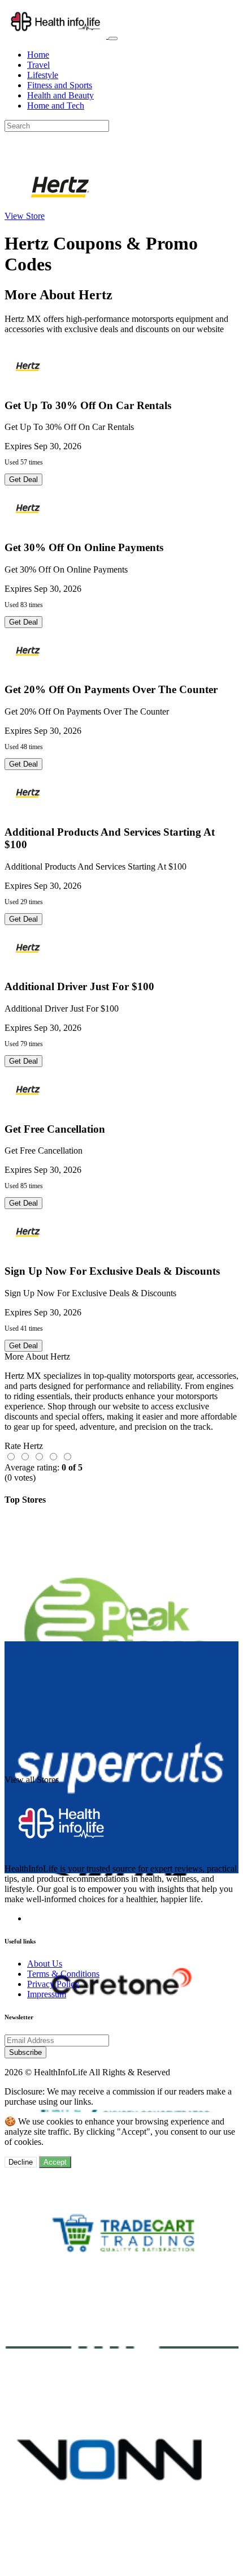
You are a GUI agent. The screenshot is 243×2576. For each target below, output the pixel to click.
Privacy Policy (53, 1984)
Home (38, 55)
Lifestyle (43, 75)
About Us (45, 1964)
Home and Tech (56, 106)
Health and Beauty (60, 95)
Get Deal (23, 479)
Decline (21, 2162)
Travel (38, 65)
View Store (25, 216)
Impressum (47, 1994)
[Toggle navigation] (113, 38)
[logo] (57, 35)
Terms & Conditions (63, 1974)
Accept (55, 2162)
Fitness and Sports (60, 85)
